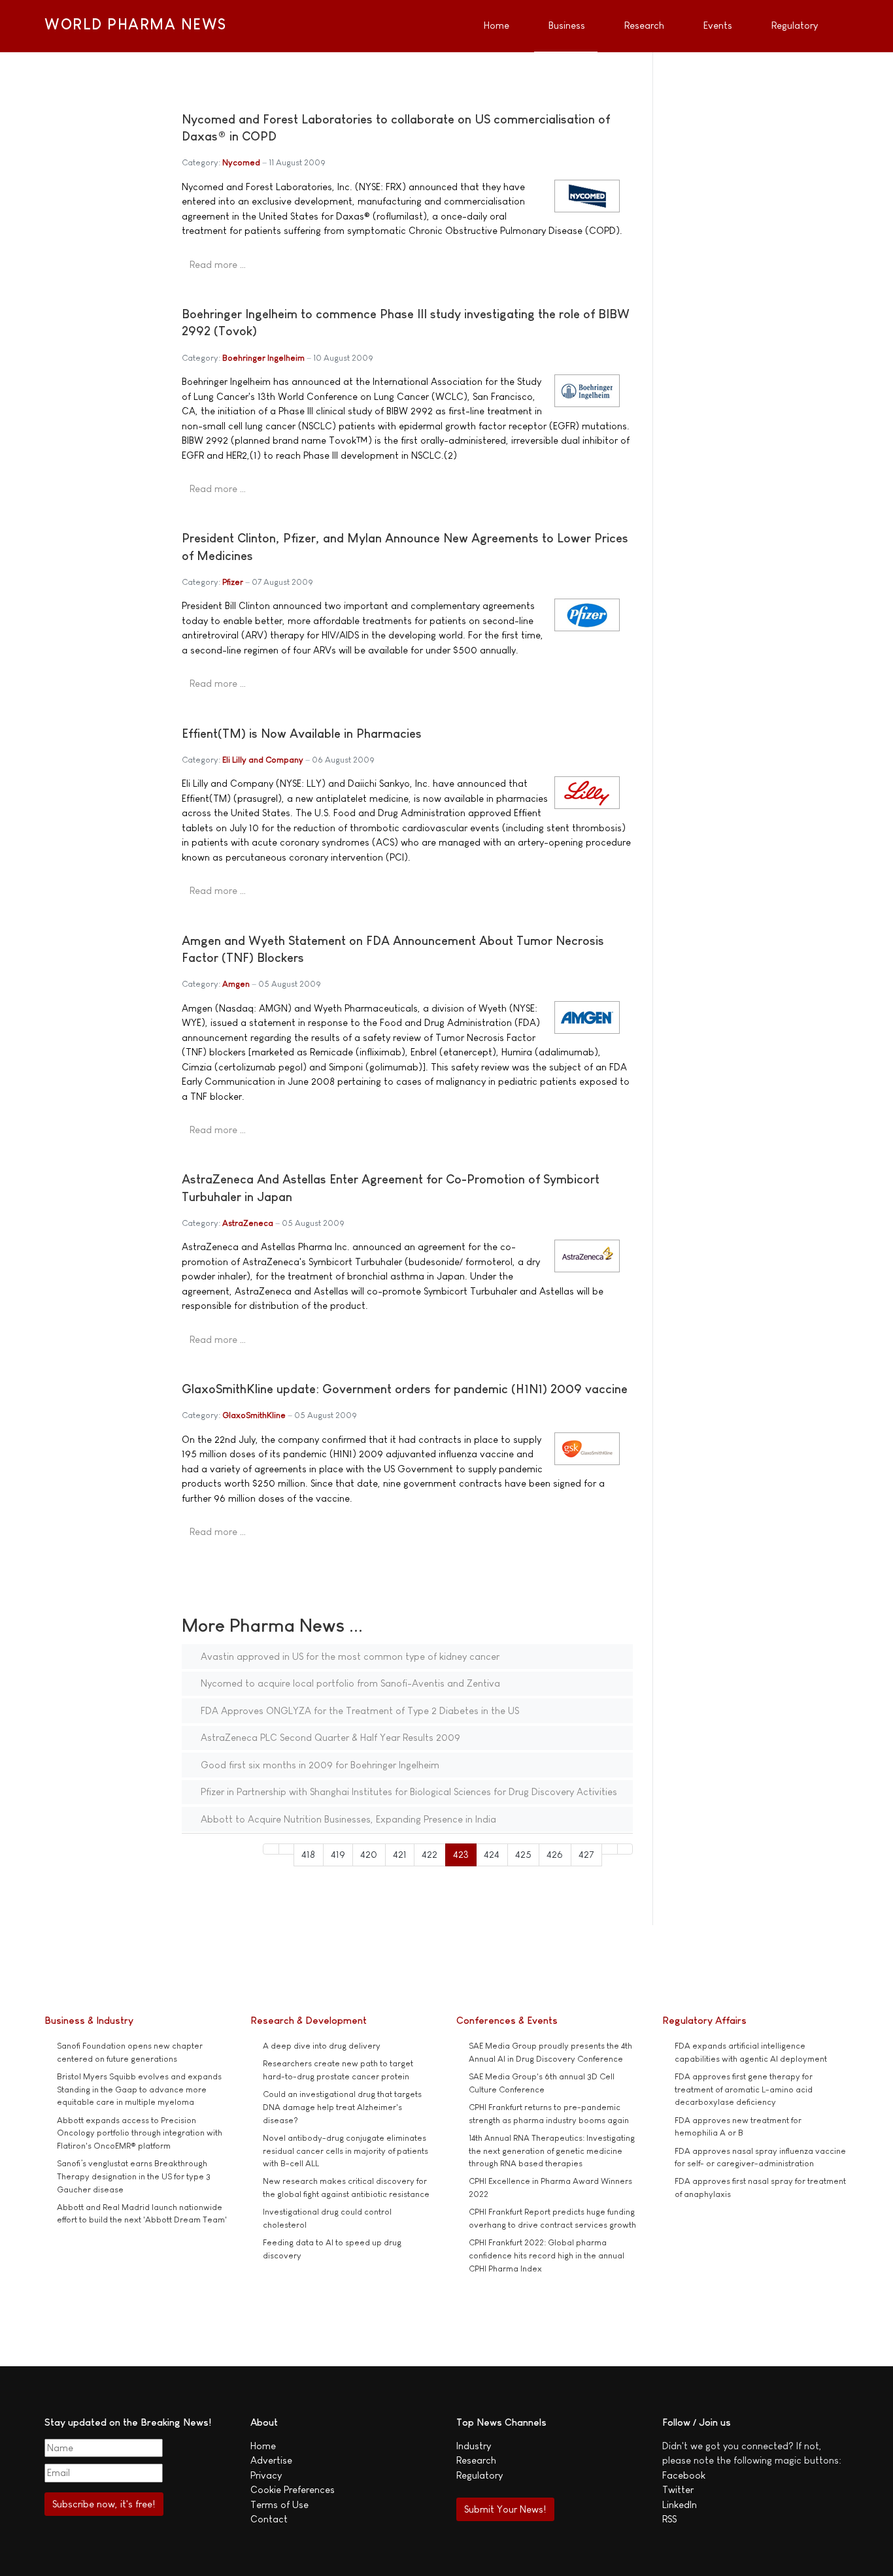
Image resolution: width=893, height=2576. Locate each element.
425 (523, 1854)
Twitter (678, 2489)
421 (400, 1854)
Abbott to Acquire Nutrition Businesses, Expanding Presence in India (347, 1819)
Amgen (236, 984)
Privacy (266, 2475)
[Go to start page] (271, 1849)
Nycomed (241, 162)
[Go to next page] (610, 1849)
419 (338, 1854)
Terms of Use (279, 2504)
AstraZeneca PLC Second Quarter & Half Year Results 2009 (329, 1737)
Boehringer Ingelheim (263, 358)
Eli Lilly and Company (263, 760)
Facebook (684, 2475)
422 (430, 1854)
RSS (669, 2519)
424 (492, 1854)
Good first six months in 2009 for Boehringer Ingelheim (319, 1765)
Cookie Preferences (293, 2489)
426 (555, 1854)
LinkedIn (680, 2504)
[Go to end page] (625, 1849)
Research (476, 2460)
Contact (269, 2519)
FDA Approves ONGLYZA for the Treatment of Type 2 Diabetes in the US (359, 1710)
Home (263, 2446)
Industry (474, 2446)
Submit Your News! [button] (505, 2509)
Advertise (271, 2460)
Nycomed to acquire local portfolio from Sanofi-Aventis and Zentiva (349, 1683)
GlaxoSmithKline (254, 1415)
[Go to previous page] (287, 1849)
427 (586, 1854)
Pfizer (233, 582)
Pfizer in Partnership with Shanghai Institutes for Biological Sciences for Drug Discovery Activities (408, 1792)
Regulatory (480, 2475)
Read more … (218, 264)
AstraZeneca (248, 1223)
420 (369, 1854)
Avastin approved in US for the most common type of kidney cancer (349, 1656)
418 (308, 1854)
